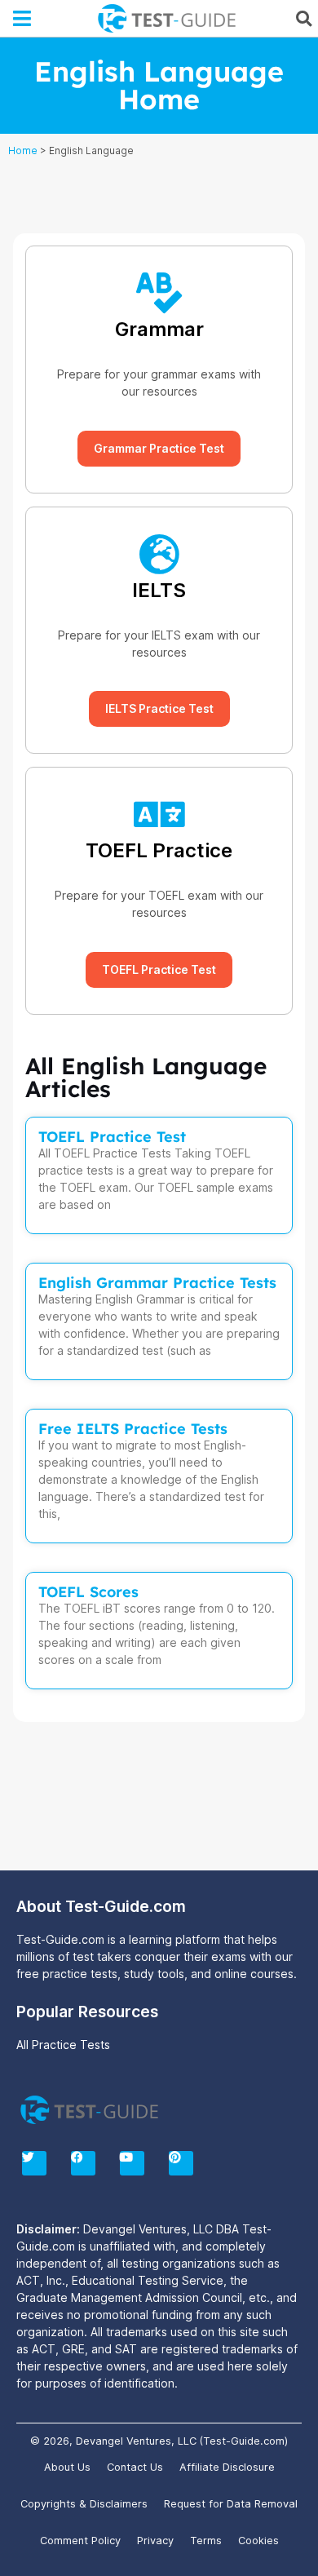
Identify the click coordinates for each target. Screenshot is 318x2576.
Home (23, 150)
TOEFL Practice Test (112, 1137)
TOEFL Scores (88, 1592)
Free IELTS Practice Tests (133, 1429)
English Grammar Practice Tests (157, 1283)
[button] (22, 19)
